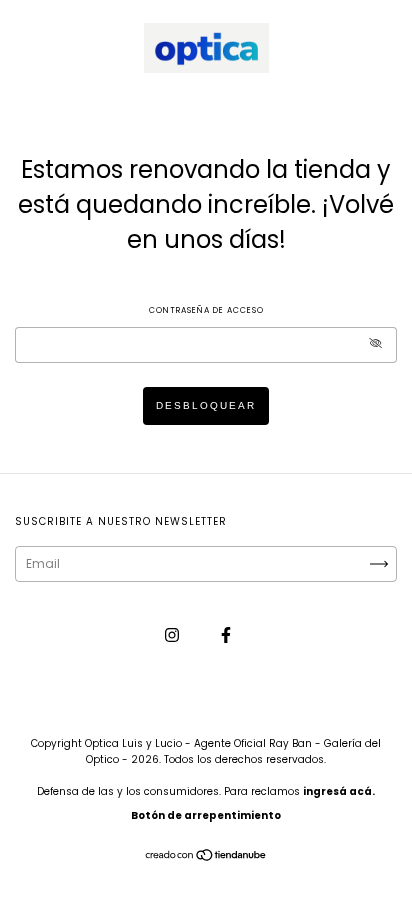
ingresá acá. (339, 791)
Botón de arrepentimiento (206, 815)
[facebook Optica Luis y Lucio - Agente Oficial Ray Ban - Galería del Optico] (226, 634)
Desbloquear (206, 405)
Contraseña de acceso (206, 310)
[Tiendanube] (206, 857)
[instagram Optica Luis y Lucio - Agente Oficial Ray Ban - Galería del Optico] (173, 634)
